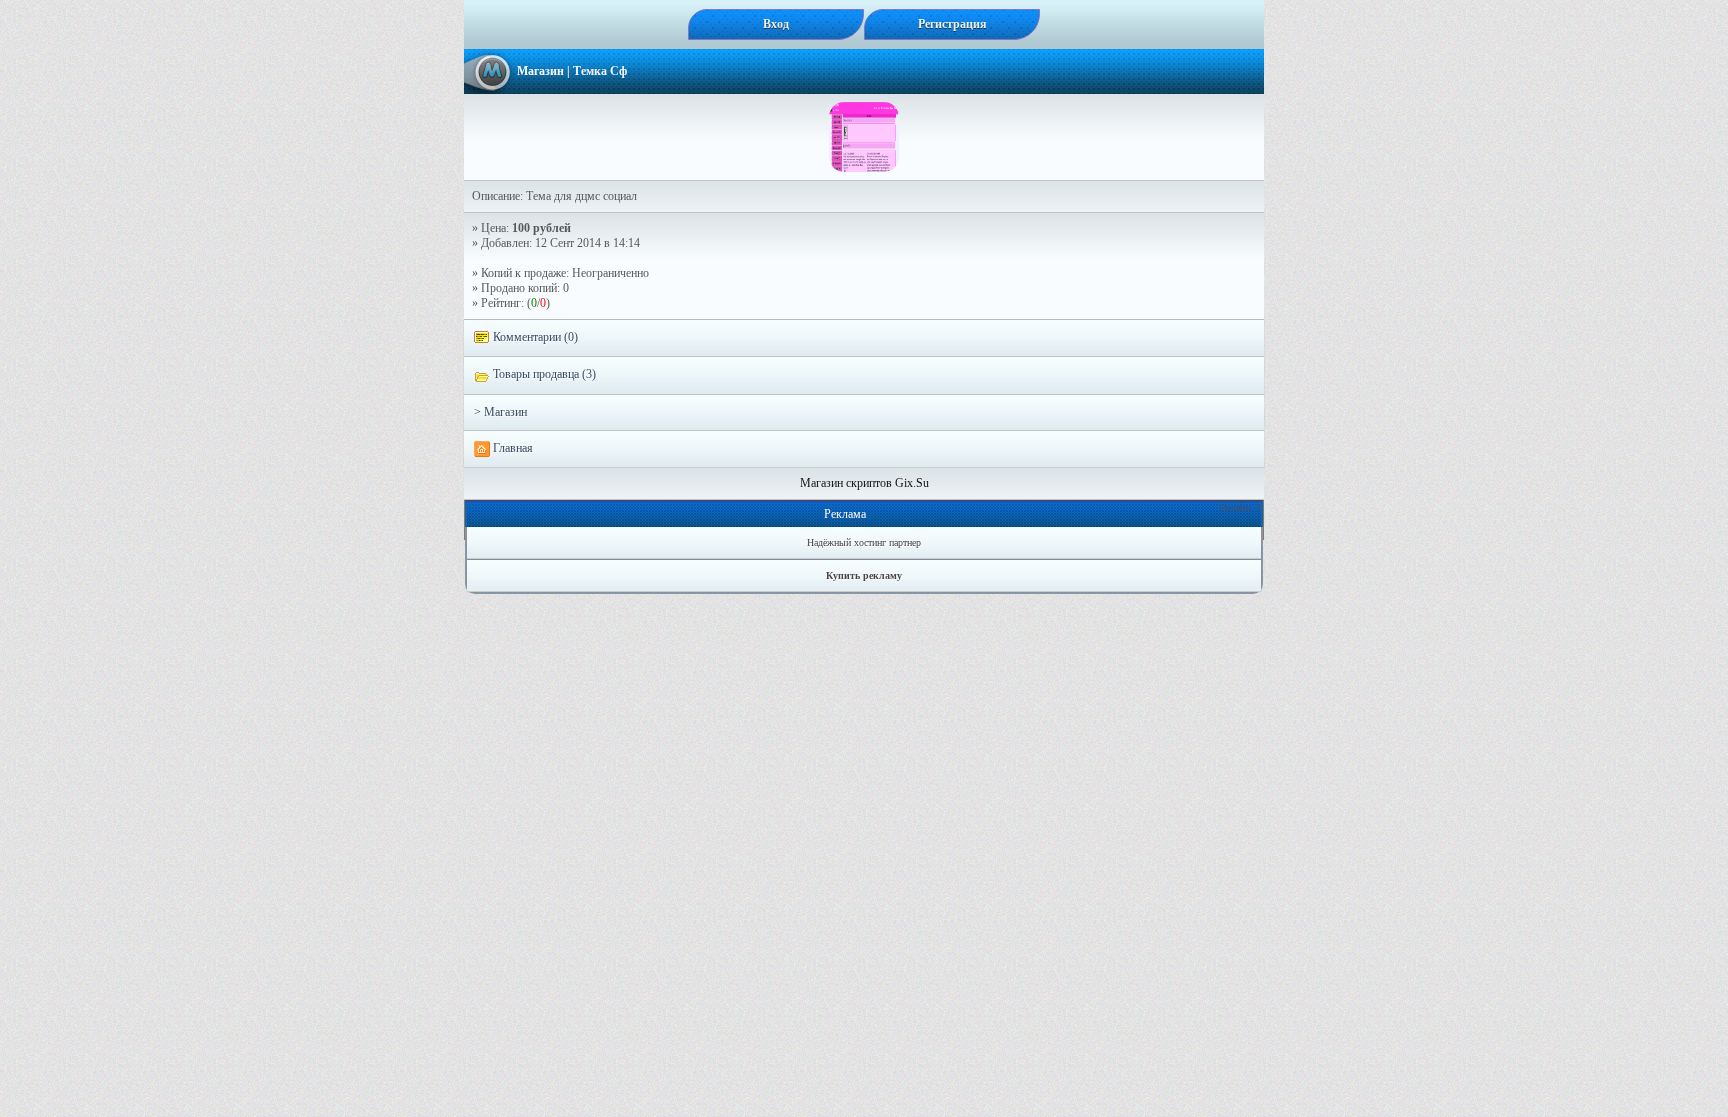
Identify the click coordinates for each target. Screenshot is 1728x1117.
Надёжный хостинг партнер (864, 542)
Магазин (540, 71)
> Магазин (500, 412)
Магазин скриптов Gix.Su (864, 483)
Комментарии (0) (534, 337)
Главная (511, 448)
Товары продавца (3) (543, 374)
